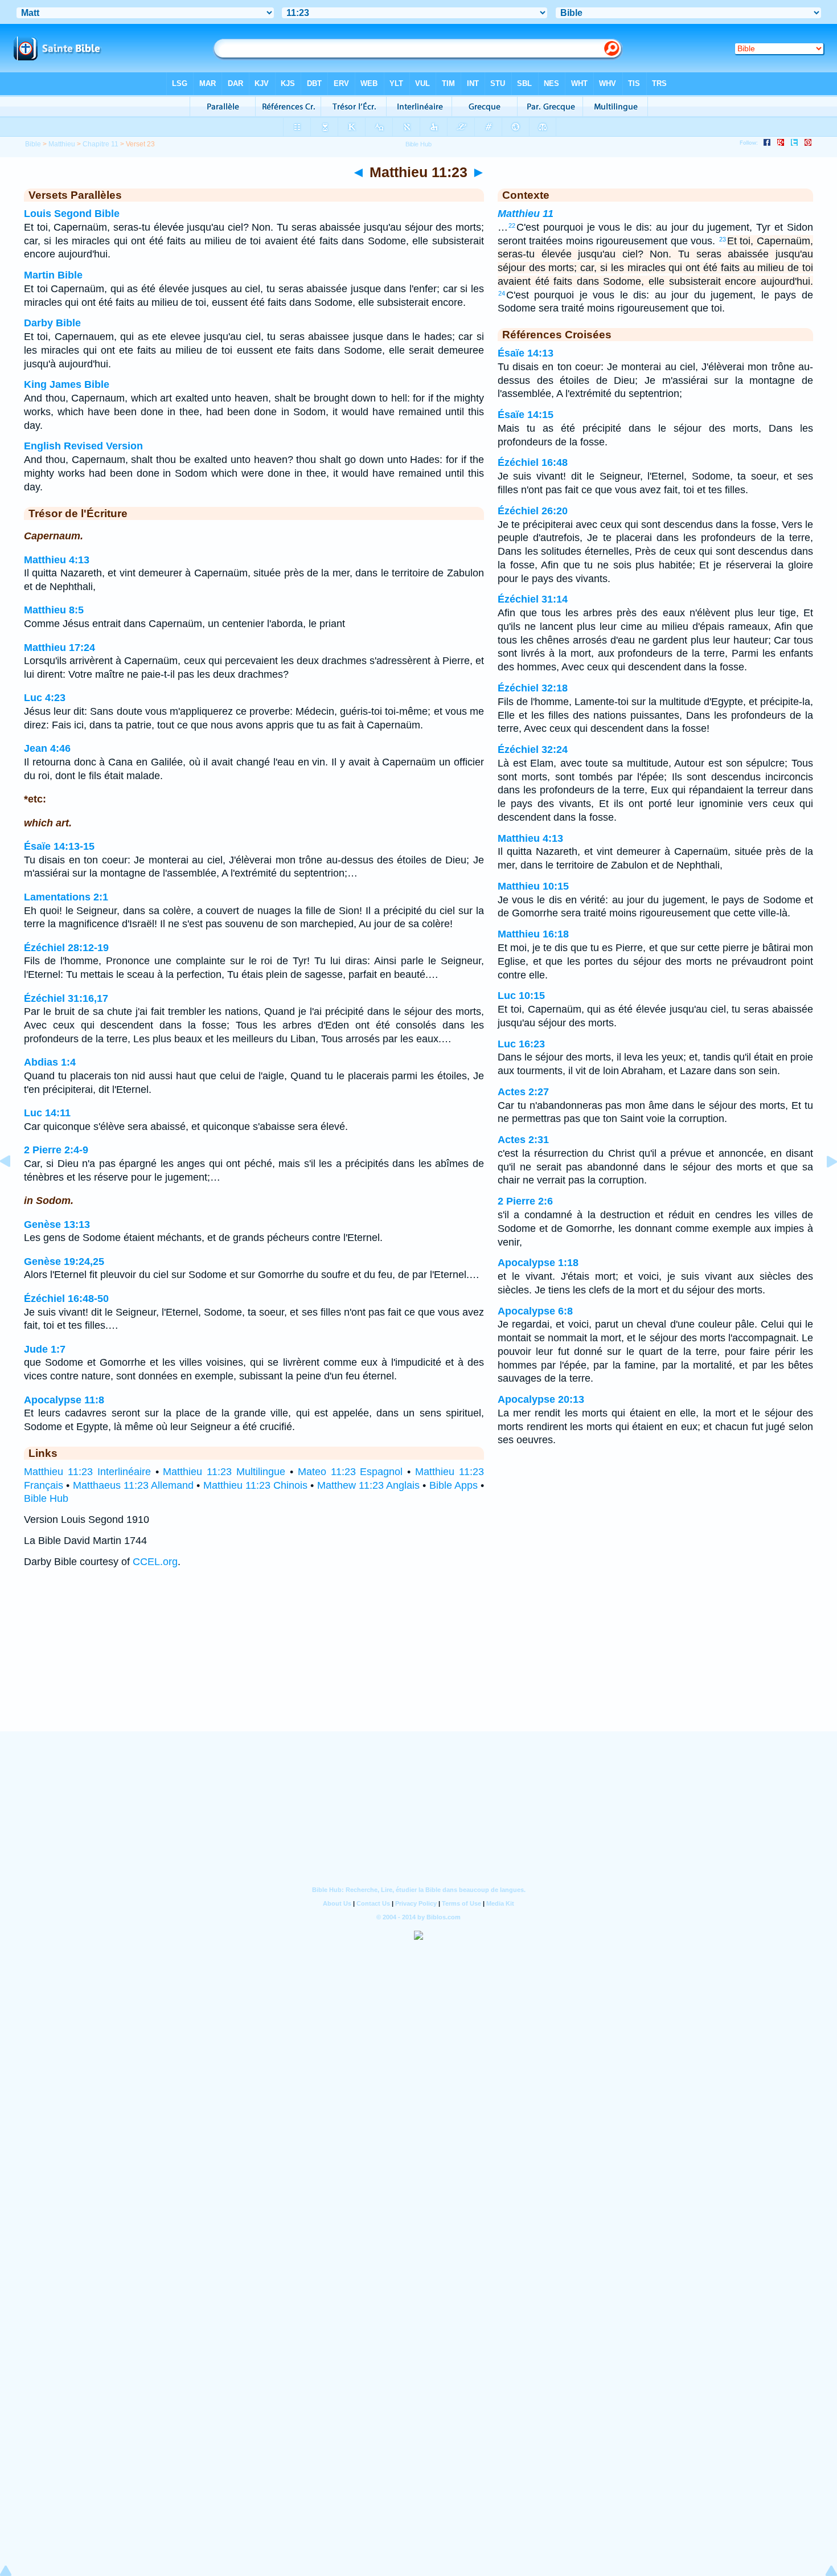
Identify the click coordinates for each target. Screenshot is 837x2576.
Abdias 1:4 (50, 1062)
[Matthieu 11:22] (14, 1187)
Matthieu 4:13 (57, 560)
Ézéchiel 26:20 (533, 511)
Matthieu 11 (526, 214)
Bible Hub (46, 1498)
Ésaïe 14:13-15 (59, 846)
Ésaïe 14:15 (526, 415)
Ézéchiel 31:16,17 (66, 998)
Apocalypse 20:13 (541, 1399)
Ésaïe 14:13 (526, 353)
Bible (33, 144)
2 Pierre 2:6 (525, 1201)
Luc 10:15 (521, 996)
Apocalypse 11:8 (64, 1400)
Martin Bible (53, 275)
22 (512, 226)
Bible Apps (454, 1485)
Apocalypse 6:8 (535, 1311)
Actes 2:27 (523, 1092)
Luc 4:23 (45, 698)
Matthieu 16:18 (533, 934)
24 (502, 293)
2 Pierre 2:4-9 (56, 1150)
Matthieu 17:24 (60, 648)
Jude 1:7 (45, 1349)
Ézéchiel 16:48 (533, 462)
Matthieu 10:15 (533, 886)
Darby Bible (52, 323)
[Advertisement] (419, 1661)
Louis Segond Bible (72, 214)
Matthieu (62, 144)
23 (723, 239)
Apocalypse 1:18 (538, 1263)
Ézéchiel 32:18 (533, 688)
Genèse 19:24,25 (64, 1262)
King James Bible (67, 384)
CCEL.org (155, 1562)
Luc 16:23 (521, 1044)
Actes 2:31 (523, 1140)
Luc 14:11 (47, 1113)
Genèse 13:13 (57, 1224)
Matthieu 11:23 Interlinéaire (87, 1472)
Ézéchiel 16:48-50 (66, 1299)
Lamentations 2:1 (66, 897)
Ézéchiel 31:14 (533, 599)
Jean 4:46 (47, 748)
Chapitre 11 (100, 144)
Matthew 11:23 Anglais (369, 1485)
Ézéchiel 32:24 (533, 750)
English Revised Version (83, 446)
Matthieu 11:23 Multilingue (224, 1472)
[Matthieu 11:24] (823, 1187)
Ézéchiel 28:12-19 (66, 948)
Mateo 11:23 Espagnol (350, 1472)
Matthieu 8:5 (54, 610)
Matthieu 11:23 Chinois (256, 1485)
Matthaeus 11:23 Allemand (134, 1485)
